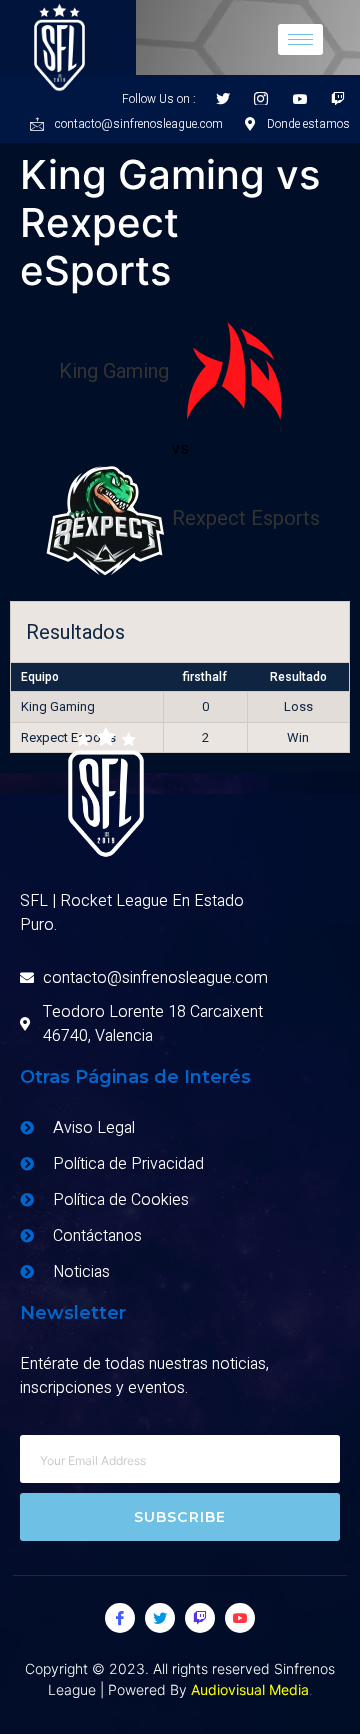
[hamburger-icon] (300, 39)
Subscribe (180, 1517)
